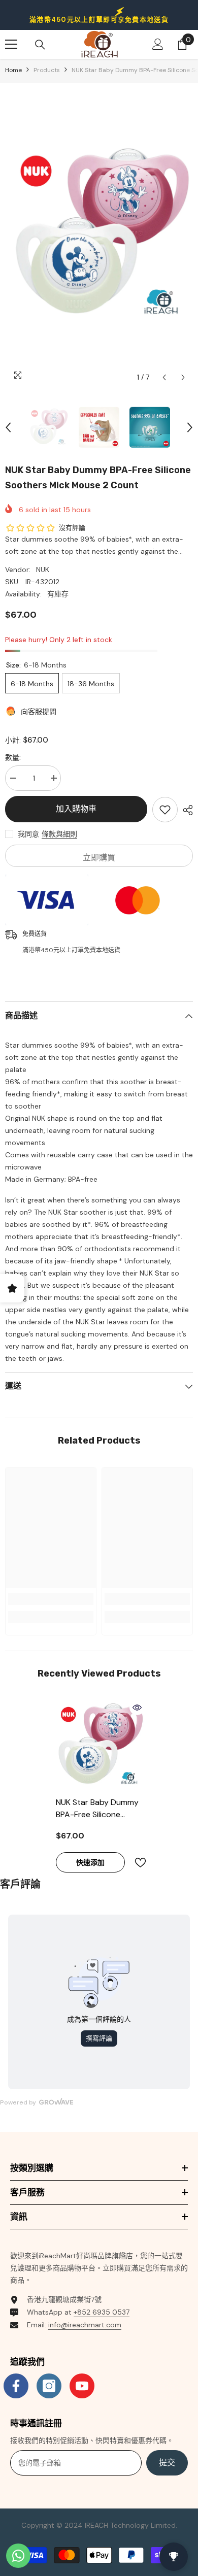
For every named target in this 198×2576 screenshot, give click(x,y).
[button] (164, 377)
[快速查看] (137, 1708)
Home (13, 70)
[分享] (185, 810)
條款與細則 (59, 834)
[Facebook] (16, 2386)
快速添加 (90, 1862)
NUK (43, 570)
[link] (51, 1599)
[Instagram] (49, 2386)
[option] (99, 235)
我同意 (28, 834)
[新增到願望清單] (165, 810)
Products (47, 70)
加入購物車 (76, 809)
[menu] (11, 44)
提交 (167, 2463)
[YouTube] (82, 2386)
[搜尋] (40, 45)
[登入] (158, 44)
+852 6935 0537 (102, 2312)
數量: (13, 757)
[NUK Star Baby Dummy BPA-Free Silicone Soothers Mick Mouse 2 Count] (99, 1746)
